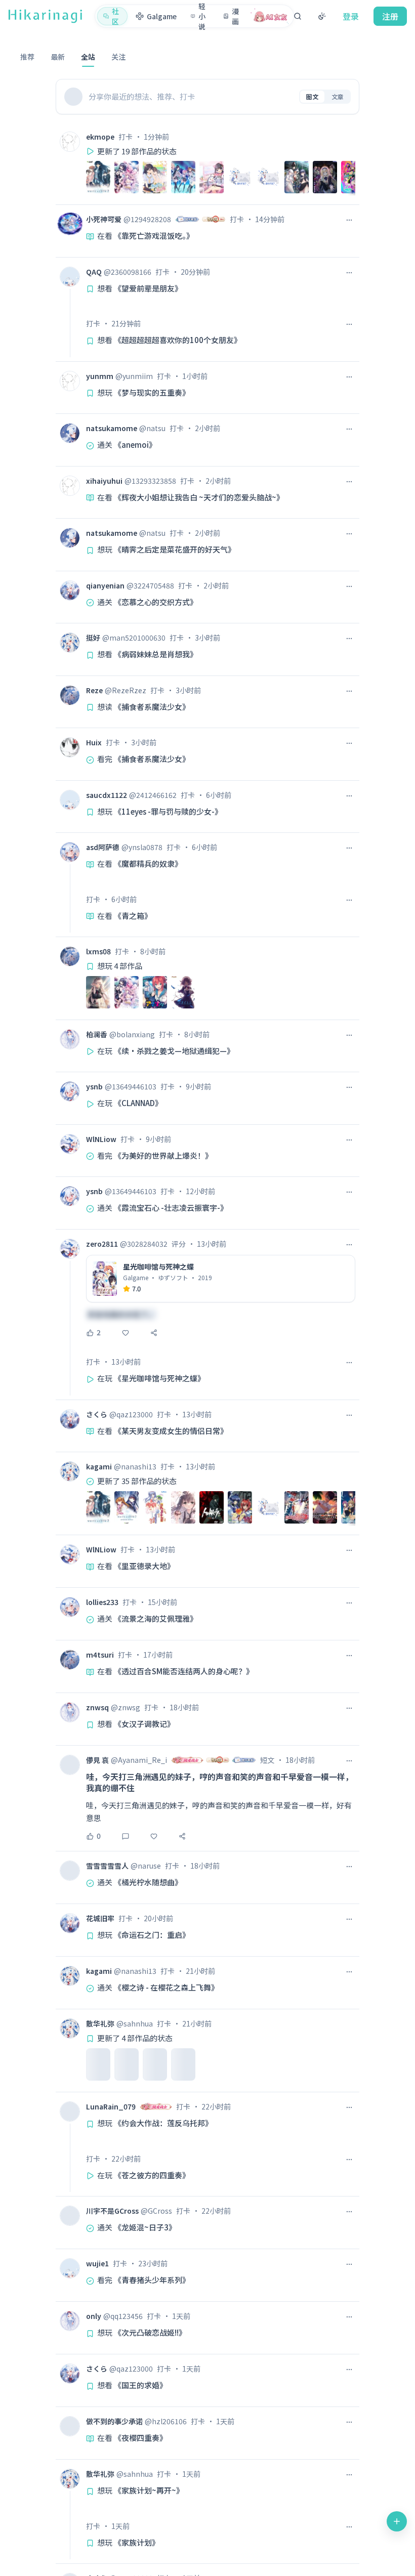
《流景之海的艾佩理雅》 (156, 1618)
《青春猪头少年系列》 (152, 2280)
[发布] (397, 2521)
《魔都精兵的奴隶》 (148, 863)
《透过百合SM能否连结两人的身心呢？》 (184, 1671)
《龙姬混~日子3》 (145, 2227)
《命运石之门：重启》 (152, 1935)
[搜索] (298, 16)
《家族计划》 (137, 2542)
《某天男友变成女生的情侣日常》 (171, 1431)
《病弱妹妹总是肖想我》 (156, 654)
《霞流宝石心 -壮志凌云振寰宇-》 (171, 1208)
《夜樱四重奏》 (140, 2438)
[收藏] (126, 1333)
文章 (338, 96)
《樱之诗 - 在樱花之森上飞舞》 (166, 1987)
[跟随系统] (322, 16)
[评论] (126, 1836)
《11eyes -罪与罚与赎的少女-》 (168, 811)
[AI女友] (271, 16)
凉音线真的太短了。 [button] (121, 1314)
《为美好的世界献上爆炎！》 (163, 1155)
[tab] (27, 59)
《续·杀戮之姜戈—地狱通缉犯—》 (174, 1051)
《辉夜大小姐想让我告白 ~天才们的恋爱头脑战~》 (199, 497)
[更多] (349, 220)
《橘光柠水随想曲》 (148, 1882)
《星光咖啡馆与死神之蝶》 (159, 1378)
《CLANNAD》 (138, 1103)
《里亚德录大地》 (144, 1566)
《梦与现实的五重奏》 (152, 392)
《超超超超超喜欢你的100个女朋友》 (178, 340)
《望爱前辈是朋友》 (148, 288)
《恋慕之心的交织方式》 (156, 602)
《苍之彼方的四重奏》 (152, 2175)
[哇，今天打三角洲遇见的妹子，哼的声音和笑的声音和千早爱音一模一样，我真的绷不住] (221, 1798)
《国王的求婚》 (140, 2385)
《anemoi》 (135, 445)
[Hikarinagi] (45, 16)
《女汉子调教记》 (144, 1724)
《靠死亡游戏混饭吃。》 (154, 236)
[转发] (154, 1333)
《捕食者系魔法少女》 (152, 707)
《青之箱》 (133, 916)
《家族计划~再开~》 (149, 2490)
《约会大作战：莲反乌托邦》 (163, 2123)
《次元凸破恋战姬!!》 (150, 2332)
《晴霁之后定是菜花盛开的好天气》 (175, 549)
